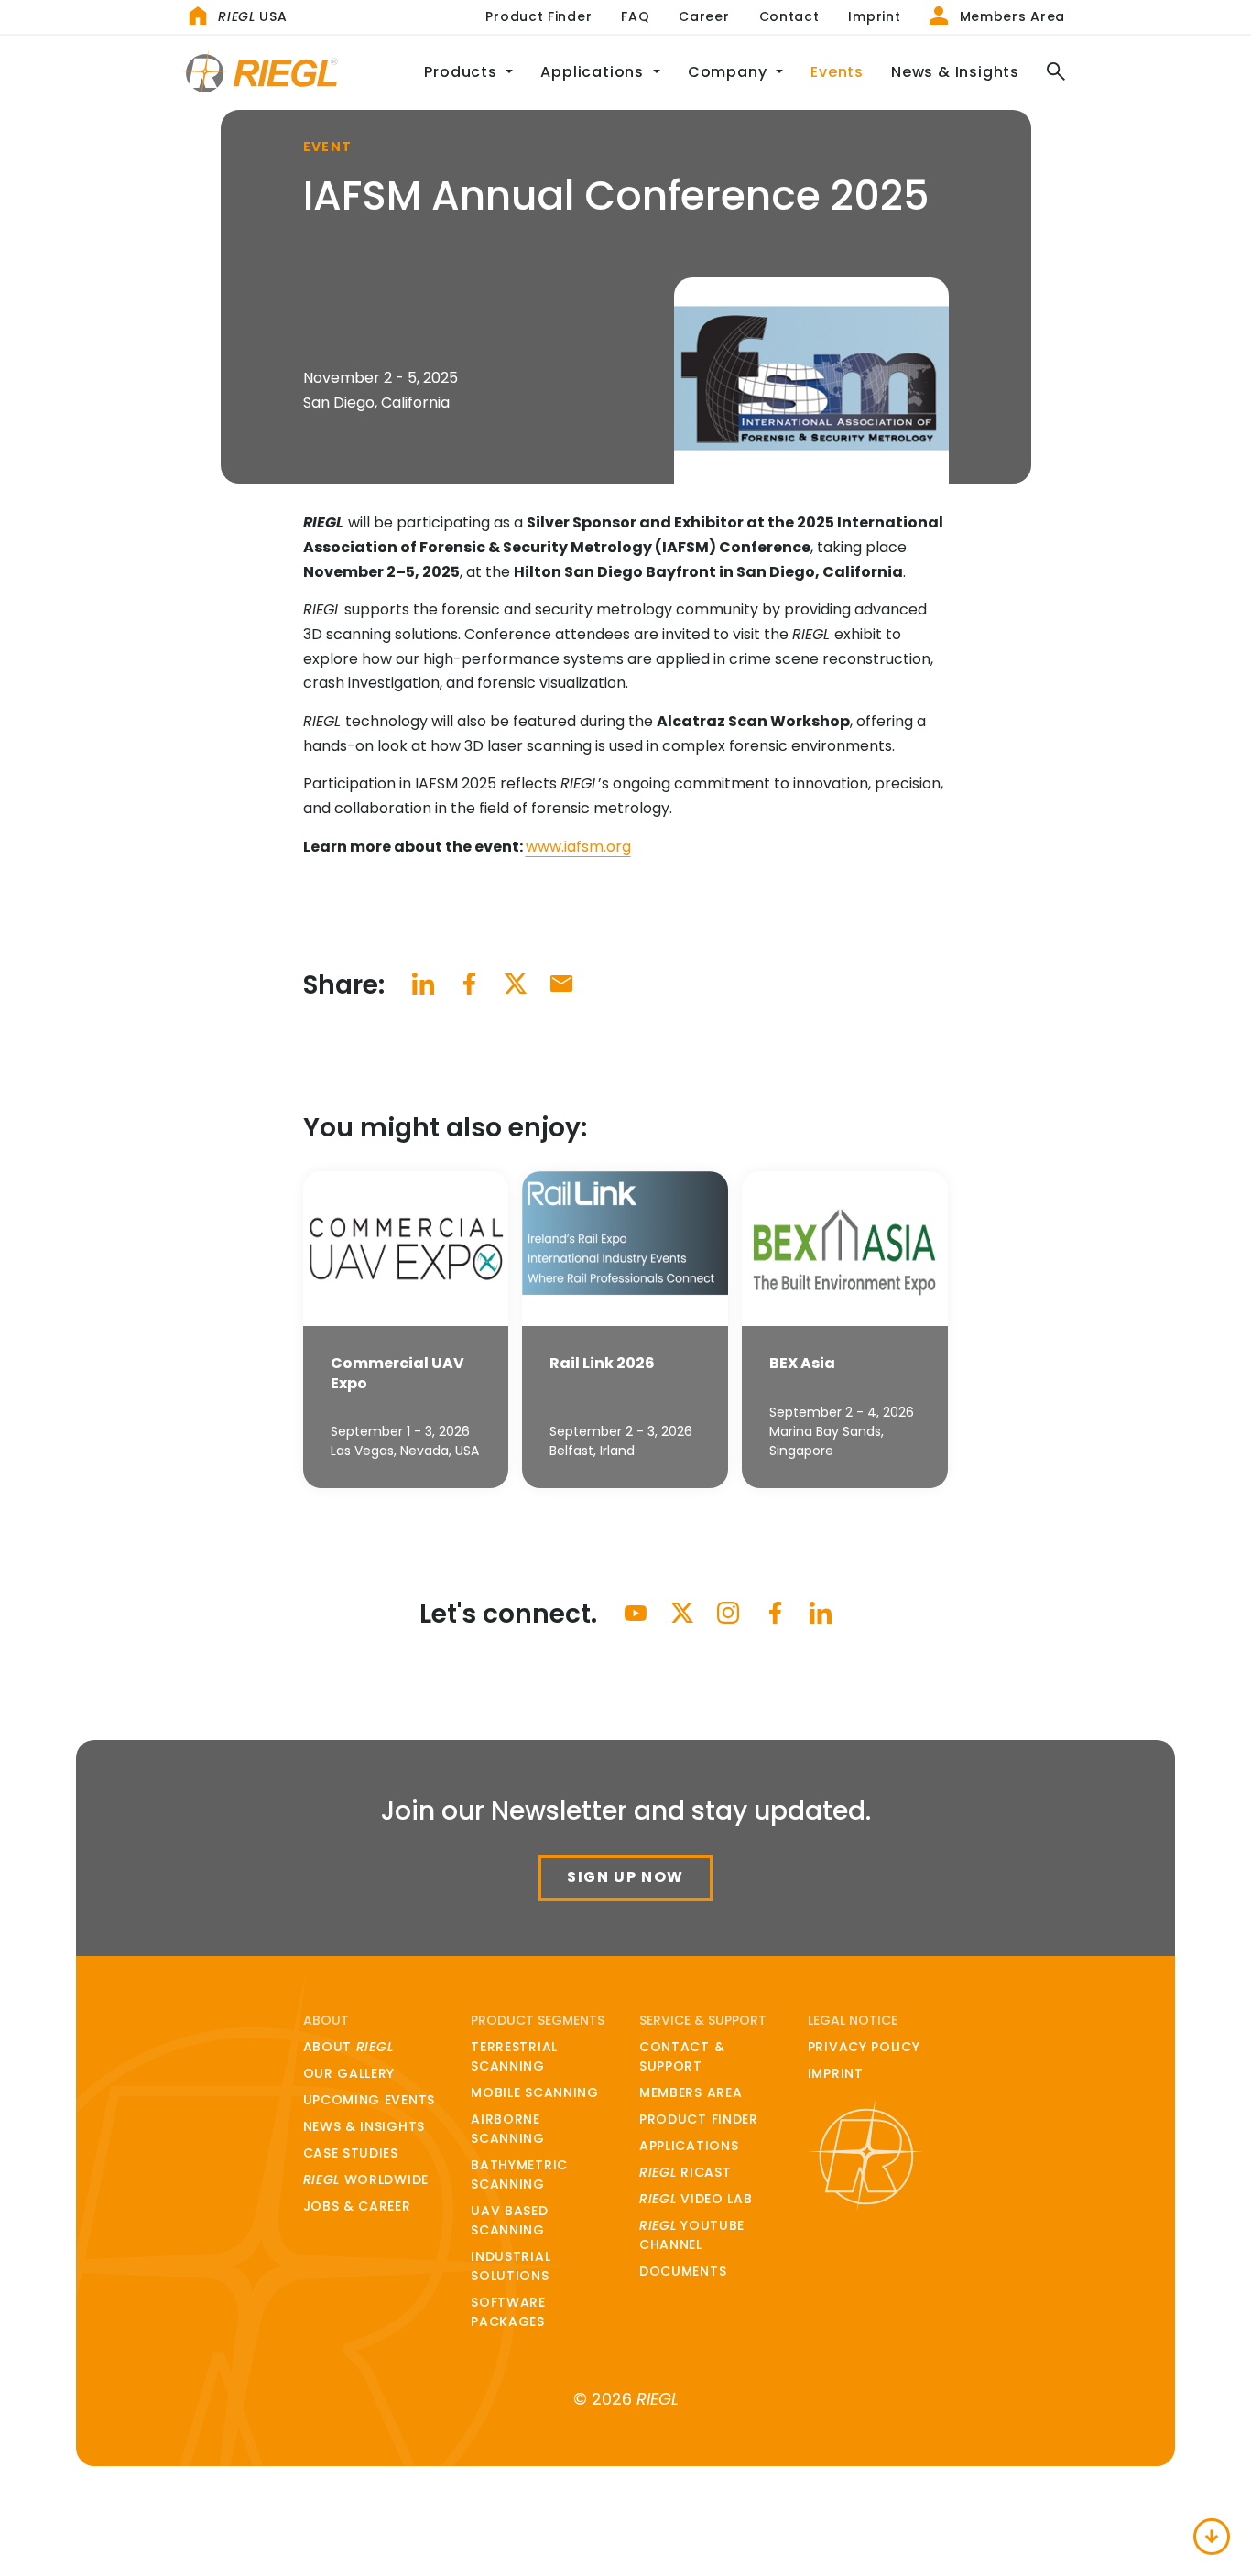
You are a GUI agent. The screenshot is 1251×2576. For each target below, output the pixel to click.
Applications (689, 2146)
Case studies (351, 2153)
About (348, 2047)
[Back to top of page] (1212, 2537)
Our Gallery (349, 2073)
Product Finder (538, 16)
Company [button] (729, 72)
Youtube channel (692, 2235)
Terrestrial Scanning (514, 2056)
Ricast (685, 2172)
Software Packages (508, 2312)
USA (252, 16)
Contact (789, 16)
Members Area (1010, 16)
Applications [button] (594, 72)
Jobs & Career (357, 2206)
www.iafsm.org (578, 847)
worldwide (366, 2179)
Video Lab (696, 2199)
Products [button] (462, 72)
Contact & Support (682, 2056)
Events (837, 72)
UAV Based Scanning (509, 2220)
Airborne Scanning (508, 2129)
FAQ (635, 16)
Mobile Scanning (535, 2092)
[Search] (1049, 73)
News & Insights (955, 72)
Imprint (874, 16)
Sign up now (625, 1877)
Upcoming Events (370, 2100)
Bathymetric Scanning (519, 2174)
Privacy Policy (864, 2047)
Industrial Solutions (511, 2266)
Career (704, 16)
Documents (683, 2271)
